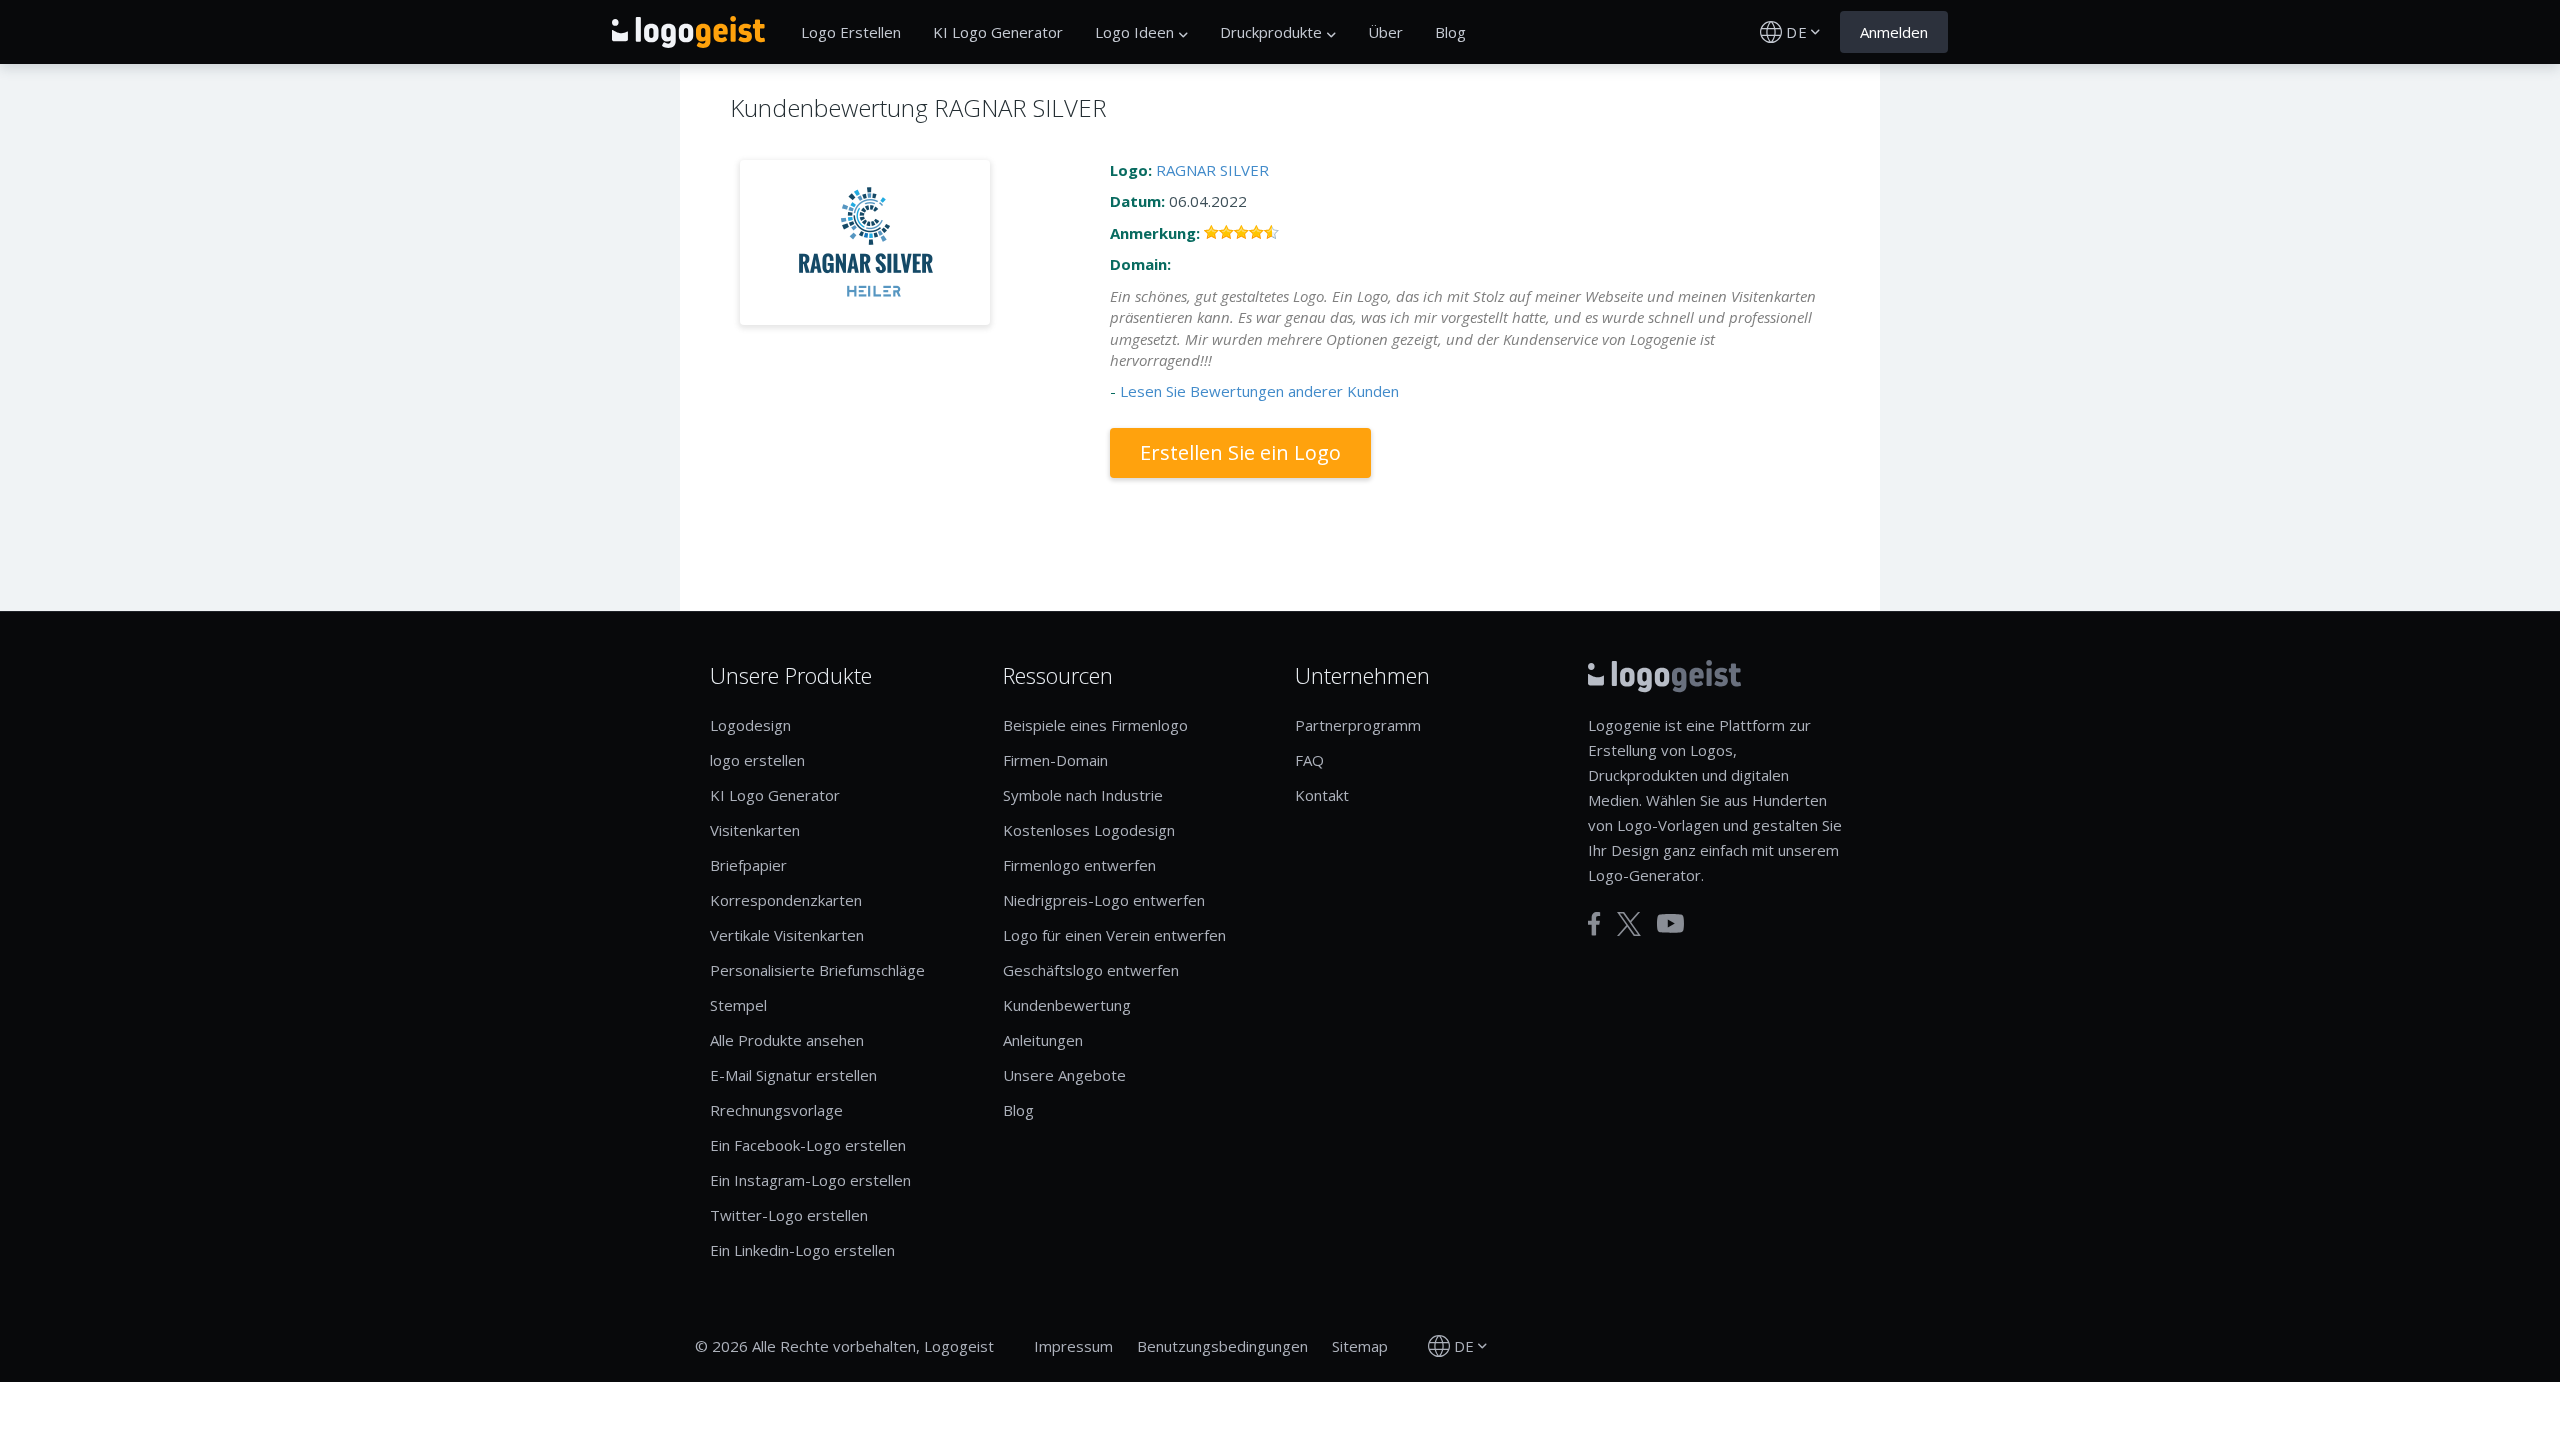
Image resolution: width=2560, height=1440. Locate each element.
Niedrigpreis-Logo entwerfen (1104, 900)
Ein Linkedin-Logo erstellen (802, 1250)
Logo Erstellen (851, 32)
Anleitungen (1043, 1040)
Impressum (1073, 1346)
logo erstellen (757, 760)
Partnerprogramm (1358, 725)
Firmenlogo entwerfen (1079, 865)
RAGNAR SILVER (1212, 170)
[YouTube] (1670, 923)
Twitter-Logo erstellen (789, 1215)
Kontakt (1322, 795)
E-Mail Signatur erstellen (793, 1075)
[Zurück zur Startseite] (688, 32)
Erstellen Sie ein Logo (1240, 452)
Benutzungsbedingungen (1222, 1346)
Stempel (738, 1005)
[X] (1629, 924)
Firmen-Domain (1055, 760)
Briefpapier (748, 865)
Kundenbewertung (1067, 1005)
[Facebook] (1594, 924)
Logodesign (750, 725)
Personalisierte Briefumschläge (817, 970)
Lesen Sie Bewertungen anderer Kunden (1259, 391)
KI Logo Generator (998, 32)
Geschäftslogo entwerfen (1091, 970)
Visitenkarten (755, 830)
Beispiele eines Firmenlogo (1095, 725)
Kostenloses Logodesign (1089, 830)
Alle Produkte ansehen (787, 1040)
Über (1385, 32)
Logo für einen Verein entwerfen (1114, 935)
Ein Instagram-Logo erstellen (810, 1180)
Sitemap (1360, 1346)
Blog (1450, 32)
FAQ (1309, 760)
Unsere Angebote (1064, 1075)
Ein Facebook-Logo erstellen (808, 1145)
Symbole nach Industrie (1083, 795)
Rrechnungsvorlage (776, 1110)
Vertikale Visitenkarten (787, 935)
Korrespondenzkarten (786, 900)
